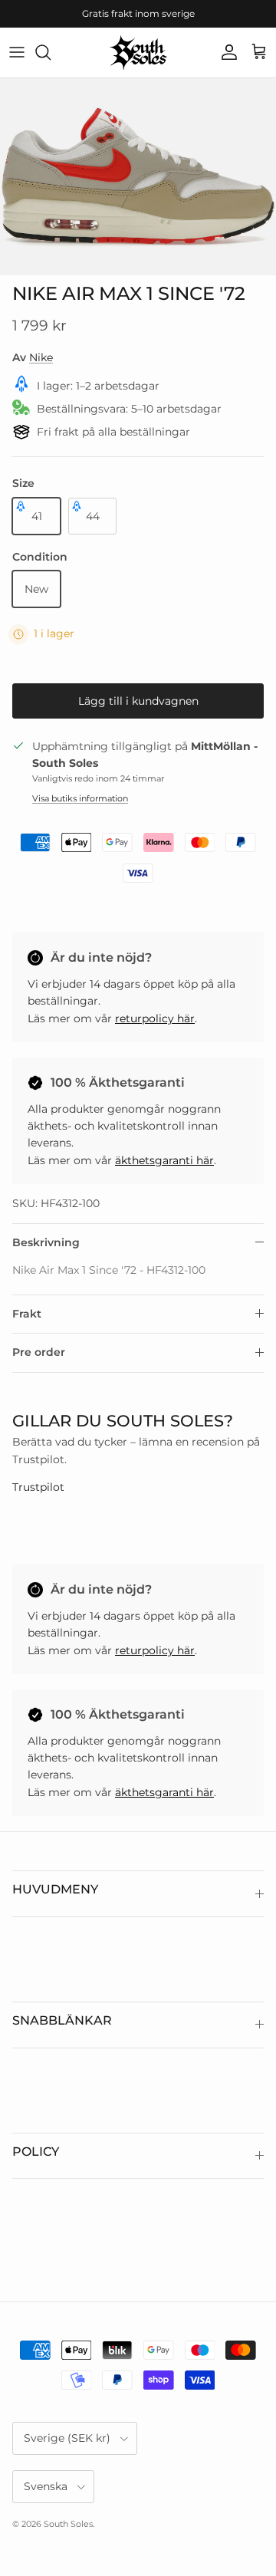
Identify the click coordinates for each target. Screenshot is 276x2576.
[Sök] (51, 52)
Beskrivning (46, 1242)
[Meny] (17, 52)
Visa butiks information (80, 798)
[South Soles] (138, 53)
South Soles (68, 2524)
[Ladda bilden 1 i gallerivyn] (138, 177)
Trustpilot (38, 1487)
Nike (41, 357)
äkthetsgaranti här (164, 1160)
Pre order (39, 1352)
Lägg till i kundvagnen (138, 701)
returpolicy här (155, 1018)
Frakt (27, 1314)
